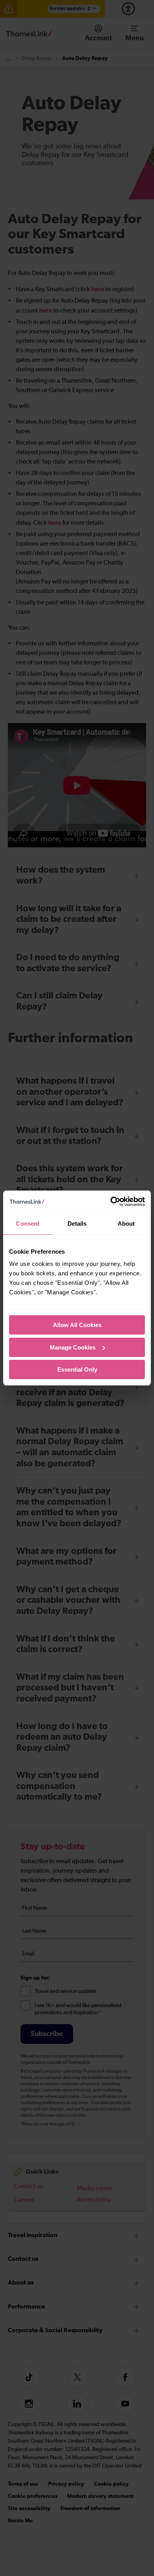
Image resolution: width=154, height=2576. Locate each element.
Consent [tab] (28, 1224)
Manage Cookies (73, 1347)
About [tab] (126, 1224)
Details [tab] (77, 1224)
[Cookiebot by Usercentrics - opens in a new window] (111, 1202)
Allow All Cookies (77, 1325)
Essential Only (77, 1369)
